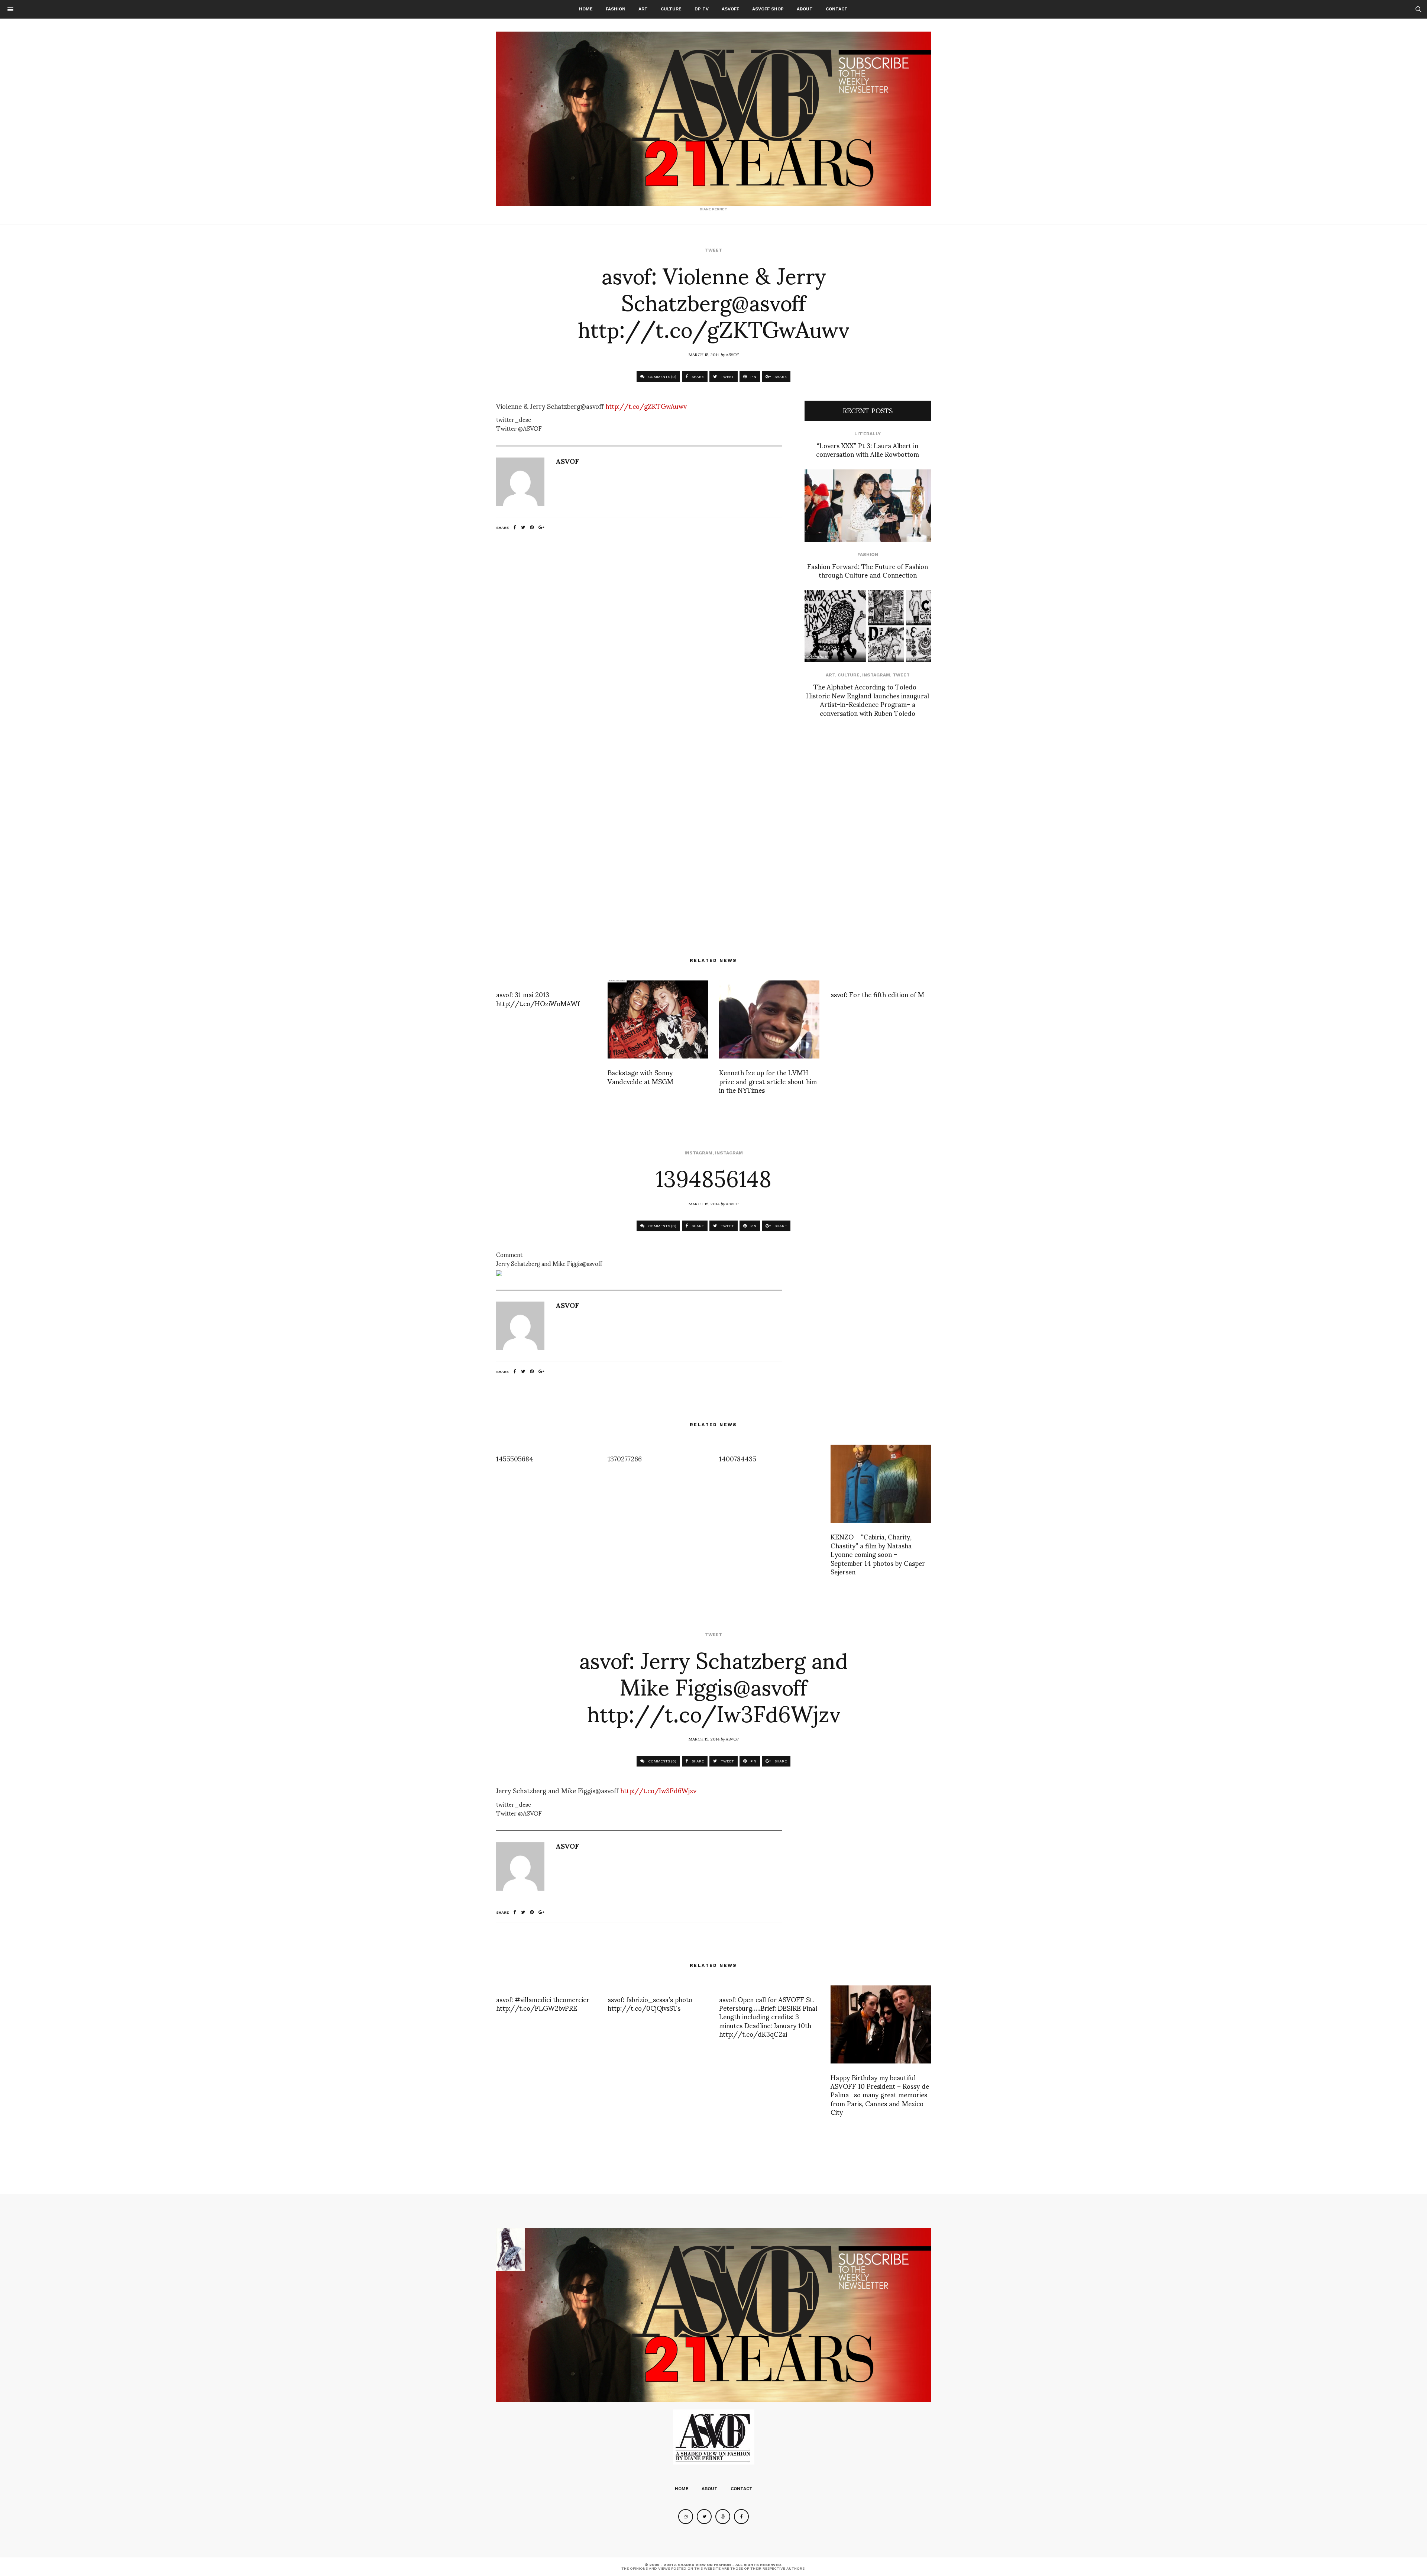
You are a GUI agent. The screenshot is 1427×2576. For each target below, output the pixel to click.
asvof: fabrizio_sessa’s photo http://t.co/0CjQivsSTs (650, 2003)
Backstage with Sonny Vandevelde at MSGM (640, 1076)
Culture (671, 9)
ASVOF (732, 354)
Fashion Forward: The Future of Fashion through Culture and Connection (868, 570)
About (805, 9)
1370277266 (625, 1458)
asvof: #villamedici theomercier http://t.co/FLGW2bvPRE (543, 2003)
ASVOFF (730, 9)
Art (643, 9)
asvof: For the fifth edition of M (877, 994)
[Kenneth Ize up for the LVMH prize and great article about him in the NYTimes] (769, 1019)
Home (586, 9)
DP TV (702, 9)
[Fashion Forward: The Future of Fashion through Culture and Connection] (868, 506)
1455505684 (515, 1458)
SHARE (697, 377)
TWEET (727, 377)
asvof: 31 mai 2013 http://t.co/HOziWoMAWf (538, 998)
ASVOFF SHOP (768, 9)
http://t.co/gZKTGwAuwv (646, 406)
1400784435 (738, 1458)
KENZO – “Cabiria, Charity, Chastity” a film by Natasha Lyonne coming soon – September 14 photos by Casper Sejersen (878, 1554)
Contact (837, 9)
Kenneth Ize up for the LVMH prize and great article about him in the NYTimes (768, 1081)
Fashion (616, 9)
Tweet (713, 250)
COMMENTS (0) (662, 377)
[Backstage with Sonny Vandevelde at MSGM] (658, 1019)
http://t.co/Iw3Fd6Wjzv (658, 1790)
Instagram (876, 675)
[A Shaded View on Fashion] (713, 119)
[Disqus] (639, 642)
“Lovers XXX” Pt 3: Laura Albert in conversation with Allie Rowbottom (868, 449)
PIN (753, 377)
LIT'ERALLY (868, 434)
